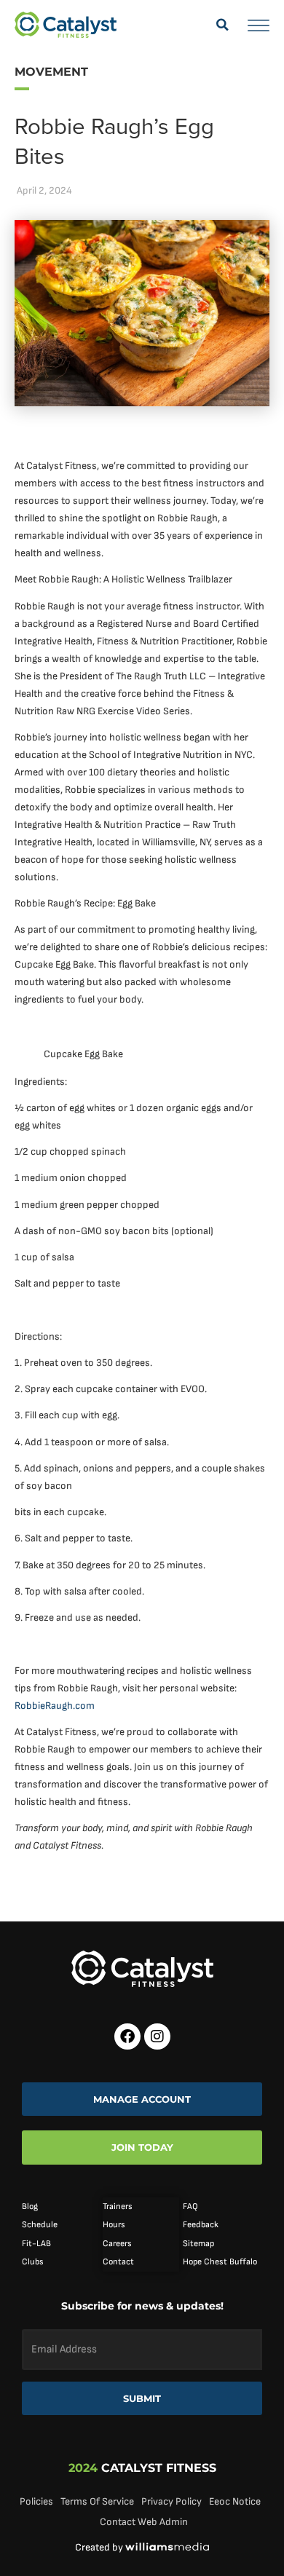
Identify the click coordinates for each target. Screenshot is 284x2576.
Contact (118, 2262)
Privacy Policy (171, 2501)
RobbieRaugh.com (55, 1706)
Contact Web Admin (144, 2522)
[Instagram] (157, 2036)
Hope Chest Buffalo (220, 2262)
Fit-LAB (36, 2244)
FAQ (190, 2206)
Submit (142, 2398)
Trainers (118, 2206)
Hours (114, 2225)
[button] (222, 25)
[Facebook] (127, 2036)
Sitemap (198, 2244)
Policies (36, 2501)
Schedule (40, 2225)
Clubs (33, 2262)
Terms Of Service (97, 2501)
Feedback (201, 2225)
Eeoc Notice (235, 2501)
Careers (117, 2244)
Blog (30, 2206)
